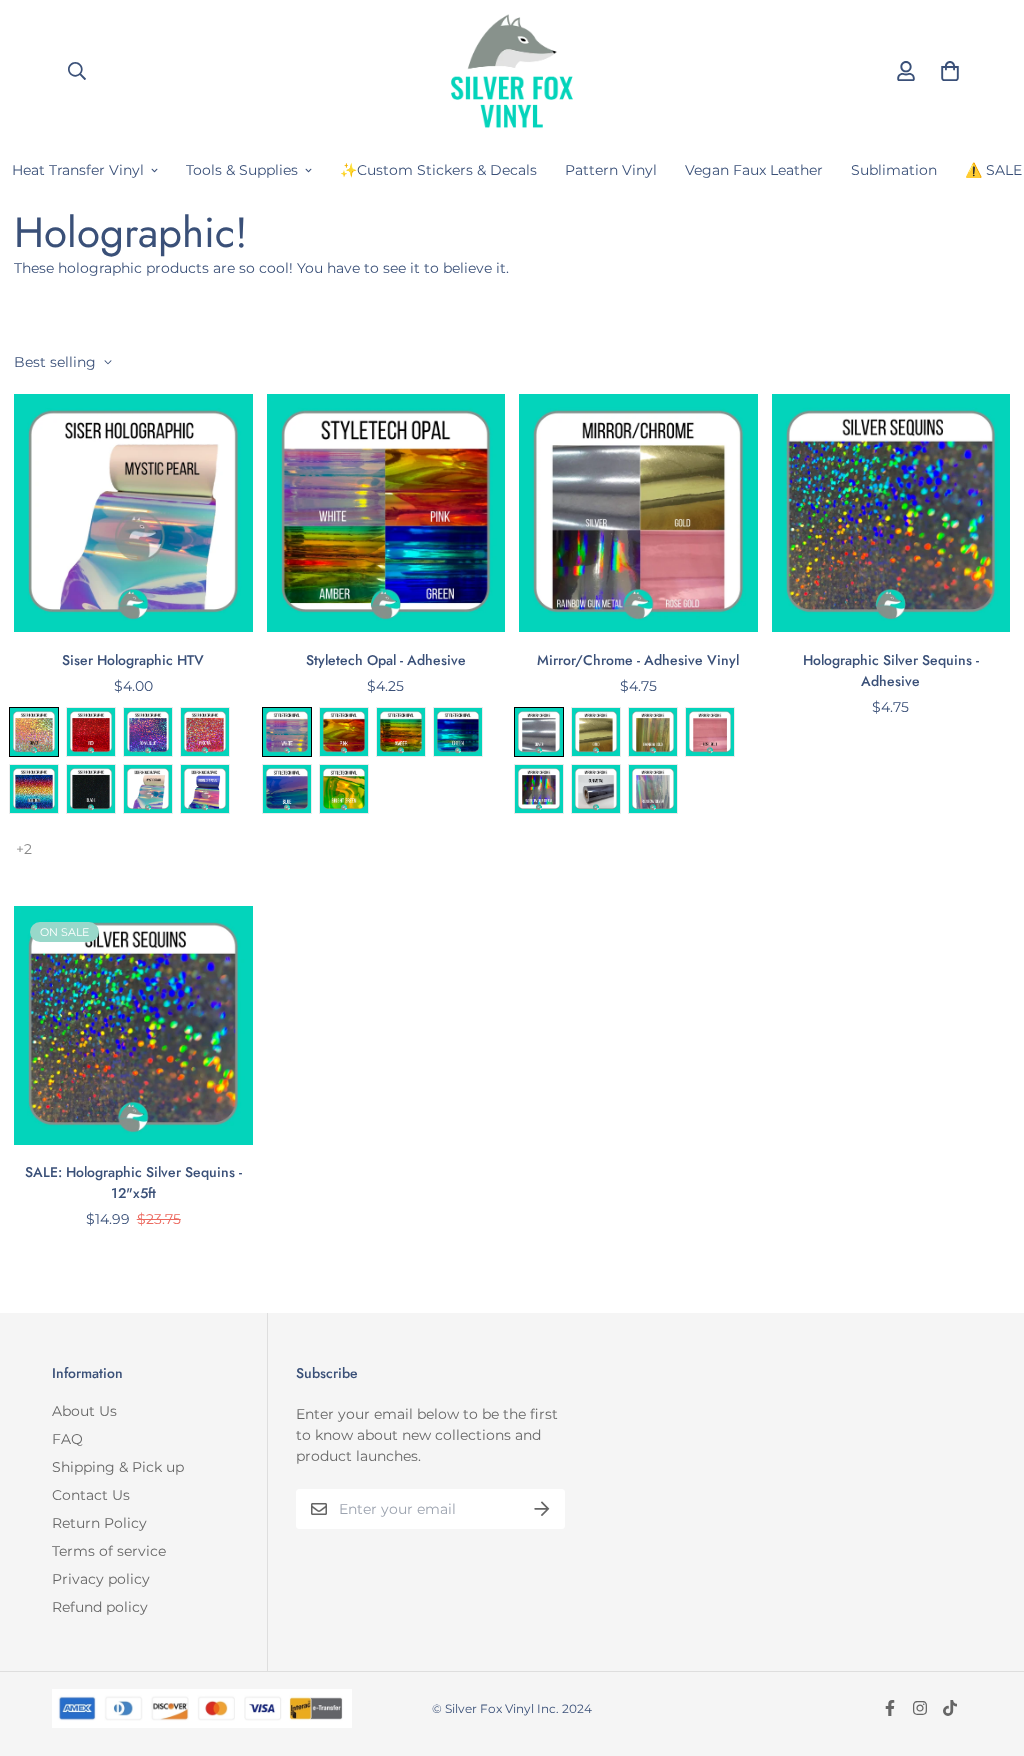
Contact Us (91, 1495)
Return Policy (99, 1523)
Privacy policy (101, 1579)
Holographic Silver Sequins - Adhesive (891, 670)
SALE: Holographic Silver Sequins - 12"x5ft (133, 1182)
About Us (84, 1411)
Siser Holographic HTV (133, 660)
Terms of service (109, 1551)
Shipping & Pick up (118, 1467)
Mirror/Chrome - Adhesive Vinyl (638, 660)
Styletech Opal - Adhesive (386, 660)
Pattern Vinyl (611, 170)
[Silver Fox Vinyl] (512, 70)
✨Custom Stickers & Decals (438, 170)
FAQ (67, 1439)
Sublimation (894, 170)
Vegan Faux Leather (754, 170)
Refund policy (100, 1607)
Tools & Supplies (242, 170)
